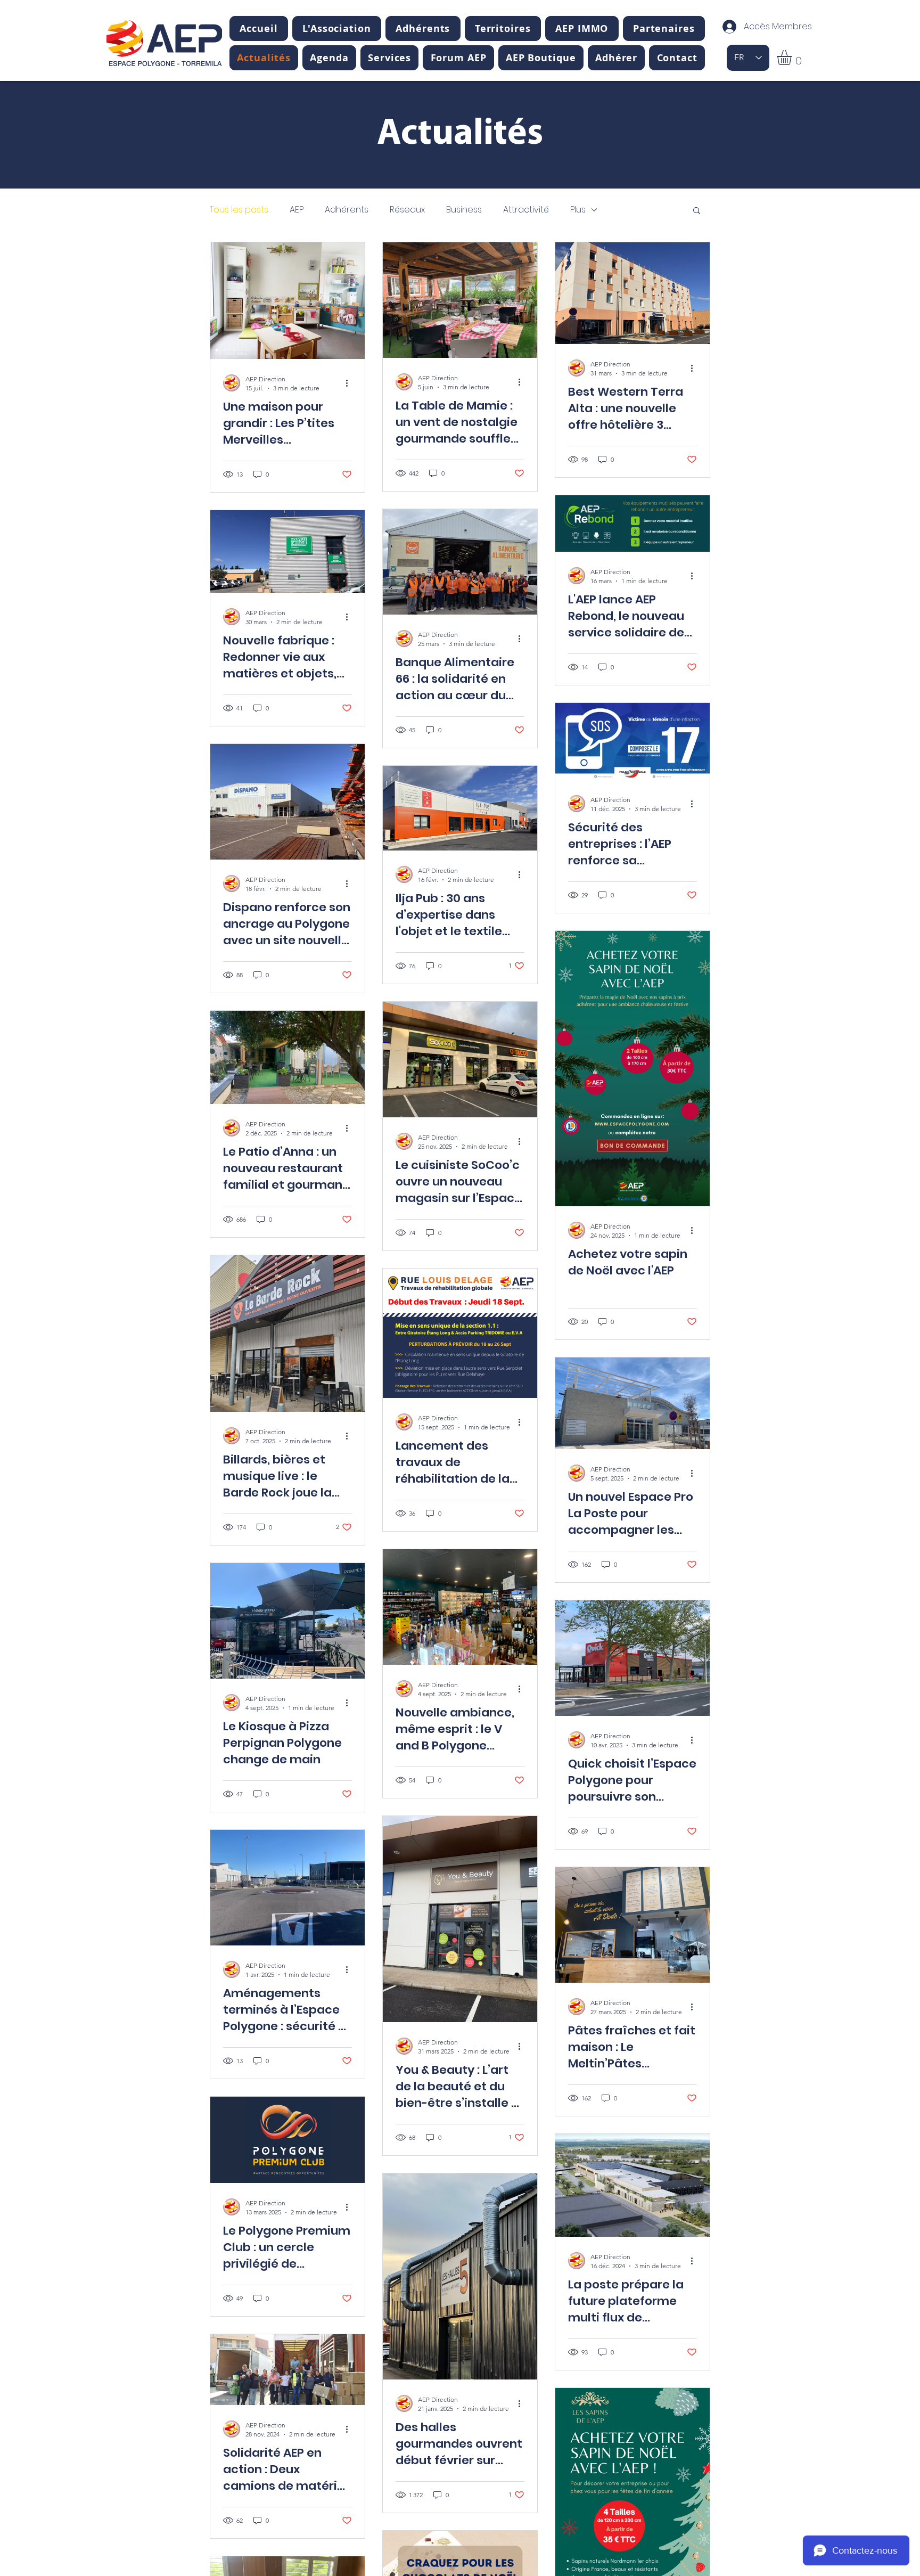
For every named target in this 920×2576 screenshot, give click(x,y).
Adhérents (347, 210)
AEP (297, 210)
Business (464, 210)
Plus (578, 210)
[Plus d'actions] (350, 383)
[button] (337, 28)
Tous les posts (239, 210)
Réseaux (407, 210)
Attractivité (526, 210)
